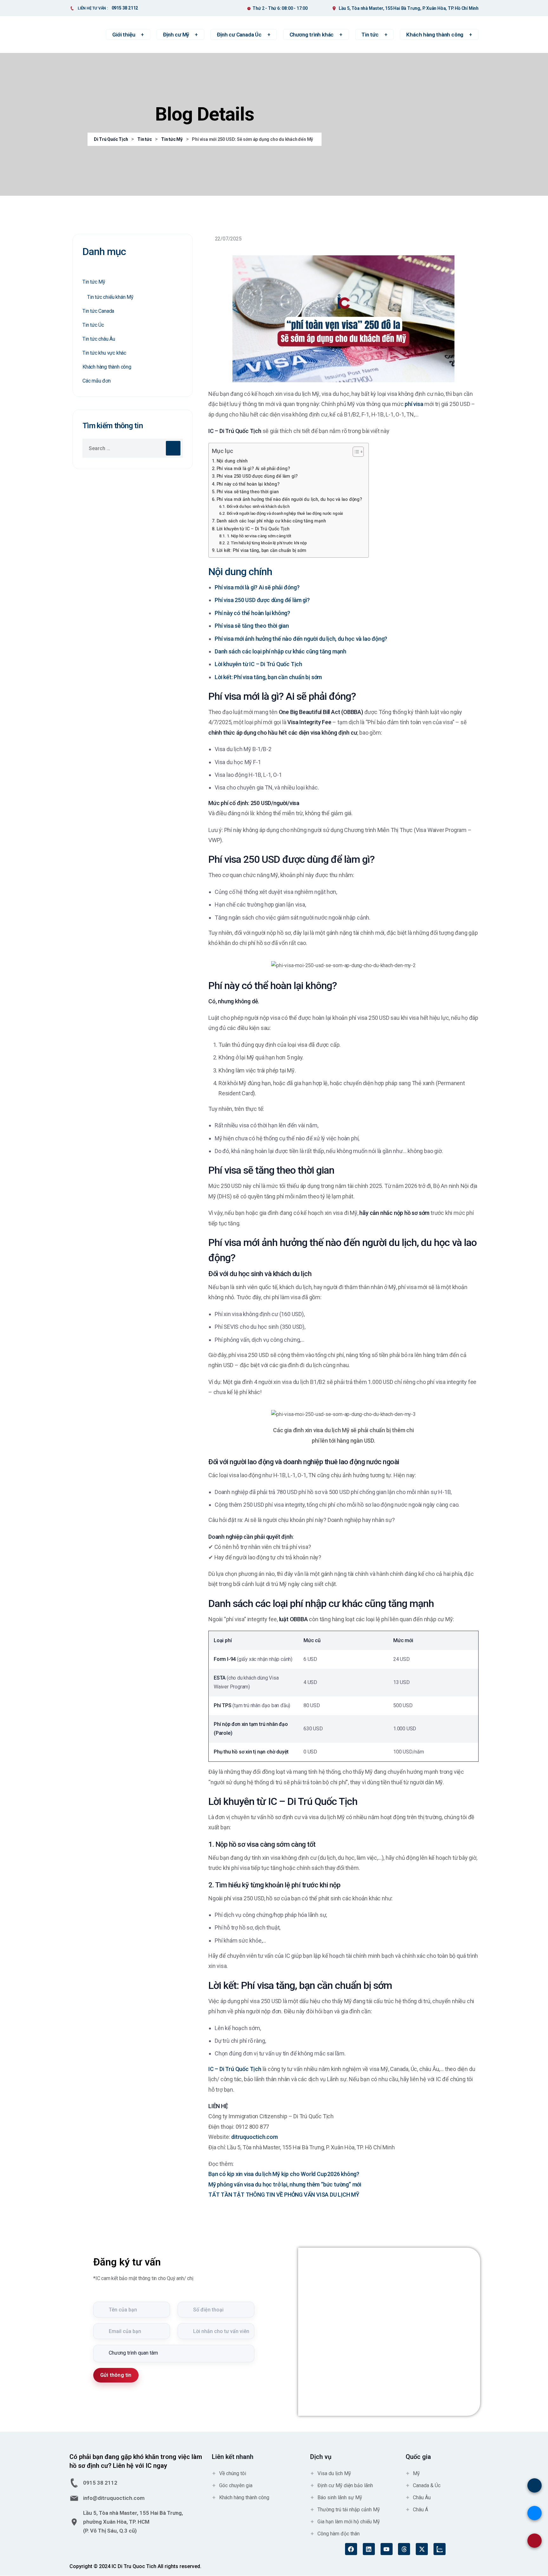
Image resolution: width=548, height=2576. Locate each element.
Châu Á (421, 2510)
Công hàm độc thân (339, 2534)
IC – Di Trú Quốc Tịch (235, 2069)
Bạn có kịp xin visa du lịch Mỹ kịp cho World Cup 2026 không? (284, 2174)
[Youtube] (387, 2549)
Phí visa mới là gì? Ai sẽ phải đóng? (253, 469)
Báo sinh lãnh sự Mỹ (340, 2497)
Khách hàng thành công (107, 367)
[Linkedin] (369, 2549)
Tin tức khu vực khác (104, 353)
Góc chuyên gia (236, 2485)
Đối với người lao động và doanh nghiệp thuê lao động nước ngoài (285, 513)
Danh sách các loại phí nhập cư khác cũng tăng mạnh (271, 521)
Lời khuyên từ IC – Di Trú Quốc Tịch (253, 529)
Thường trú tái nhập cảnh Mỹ (349, 2510)
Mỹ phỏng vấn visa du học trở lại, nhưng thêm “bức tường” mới (285, 2184)
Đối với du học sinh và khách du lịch (258, 506)
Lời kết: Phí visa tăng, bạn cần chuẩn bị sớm (261, 551)
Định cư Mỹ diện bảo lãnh (345, 2485)
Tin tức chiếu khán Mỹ (110, 297)
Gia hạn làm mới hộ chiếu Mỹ (349, 2522)
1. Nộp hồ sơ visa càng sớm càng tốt (259, 536)
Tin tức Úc (93, 325)
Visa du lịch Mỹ (334, 2473)
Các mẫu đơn (97, 381)
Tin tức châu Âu (99, 339)
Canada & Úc (427, 2485)
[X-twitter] (422, 2549)
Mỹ (416, 2473)
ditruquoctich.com (254, 2137)
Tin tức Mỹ (94, 282)
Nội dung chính (232, 461)
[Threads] (404, 2549)
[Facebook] (351, 2549)
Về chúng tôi (233, 2473)
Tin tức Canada (98, 311)
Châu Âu (422, 2497)
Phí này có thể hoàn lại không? (248, 484)
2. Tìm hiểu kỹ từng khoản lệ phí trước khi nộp (267, 543)
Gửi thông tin (116, 2375)
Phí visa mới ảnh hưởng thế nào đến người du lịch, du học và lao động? (289, 499)
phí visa (414, 404)
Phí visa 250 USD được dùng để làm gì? (257, 476)
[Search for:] (133, 448)
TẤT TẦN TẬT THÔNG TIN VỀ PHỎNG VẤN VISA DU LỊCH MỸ (284, 2195)
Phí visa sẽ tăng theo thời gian (248, 492)
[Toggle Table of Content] (355, 452)
